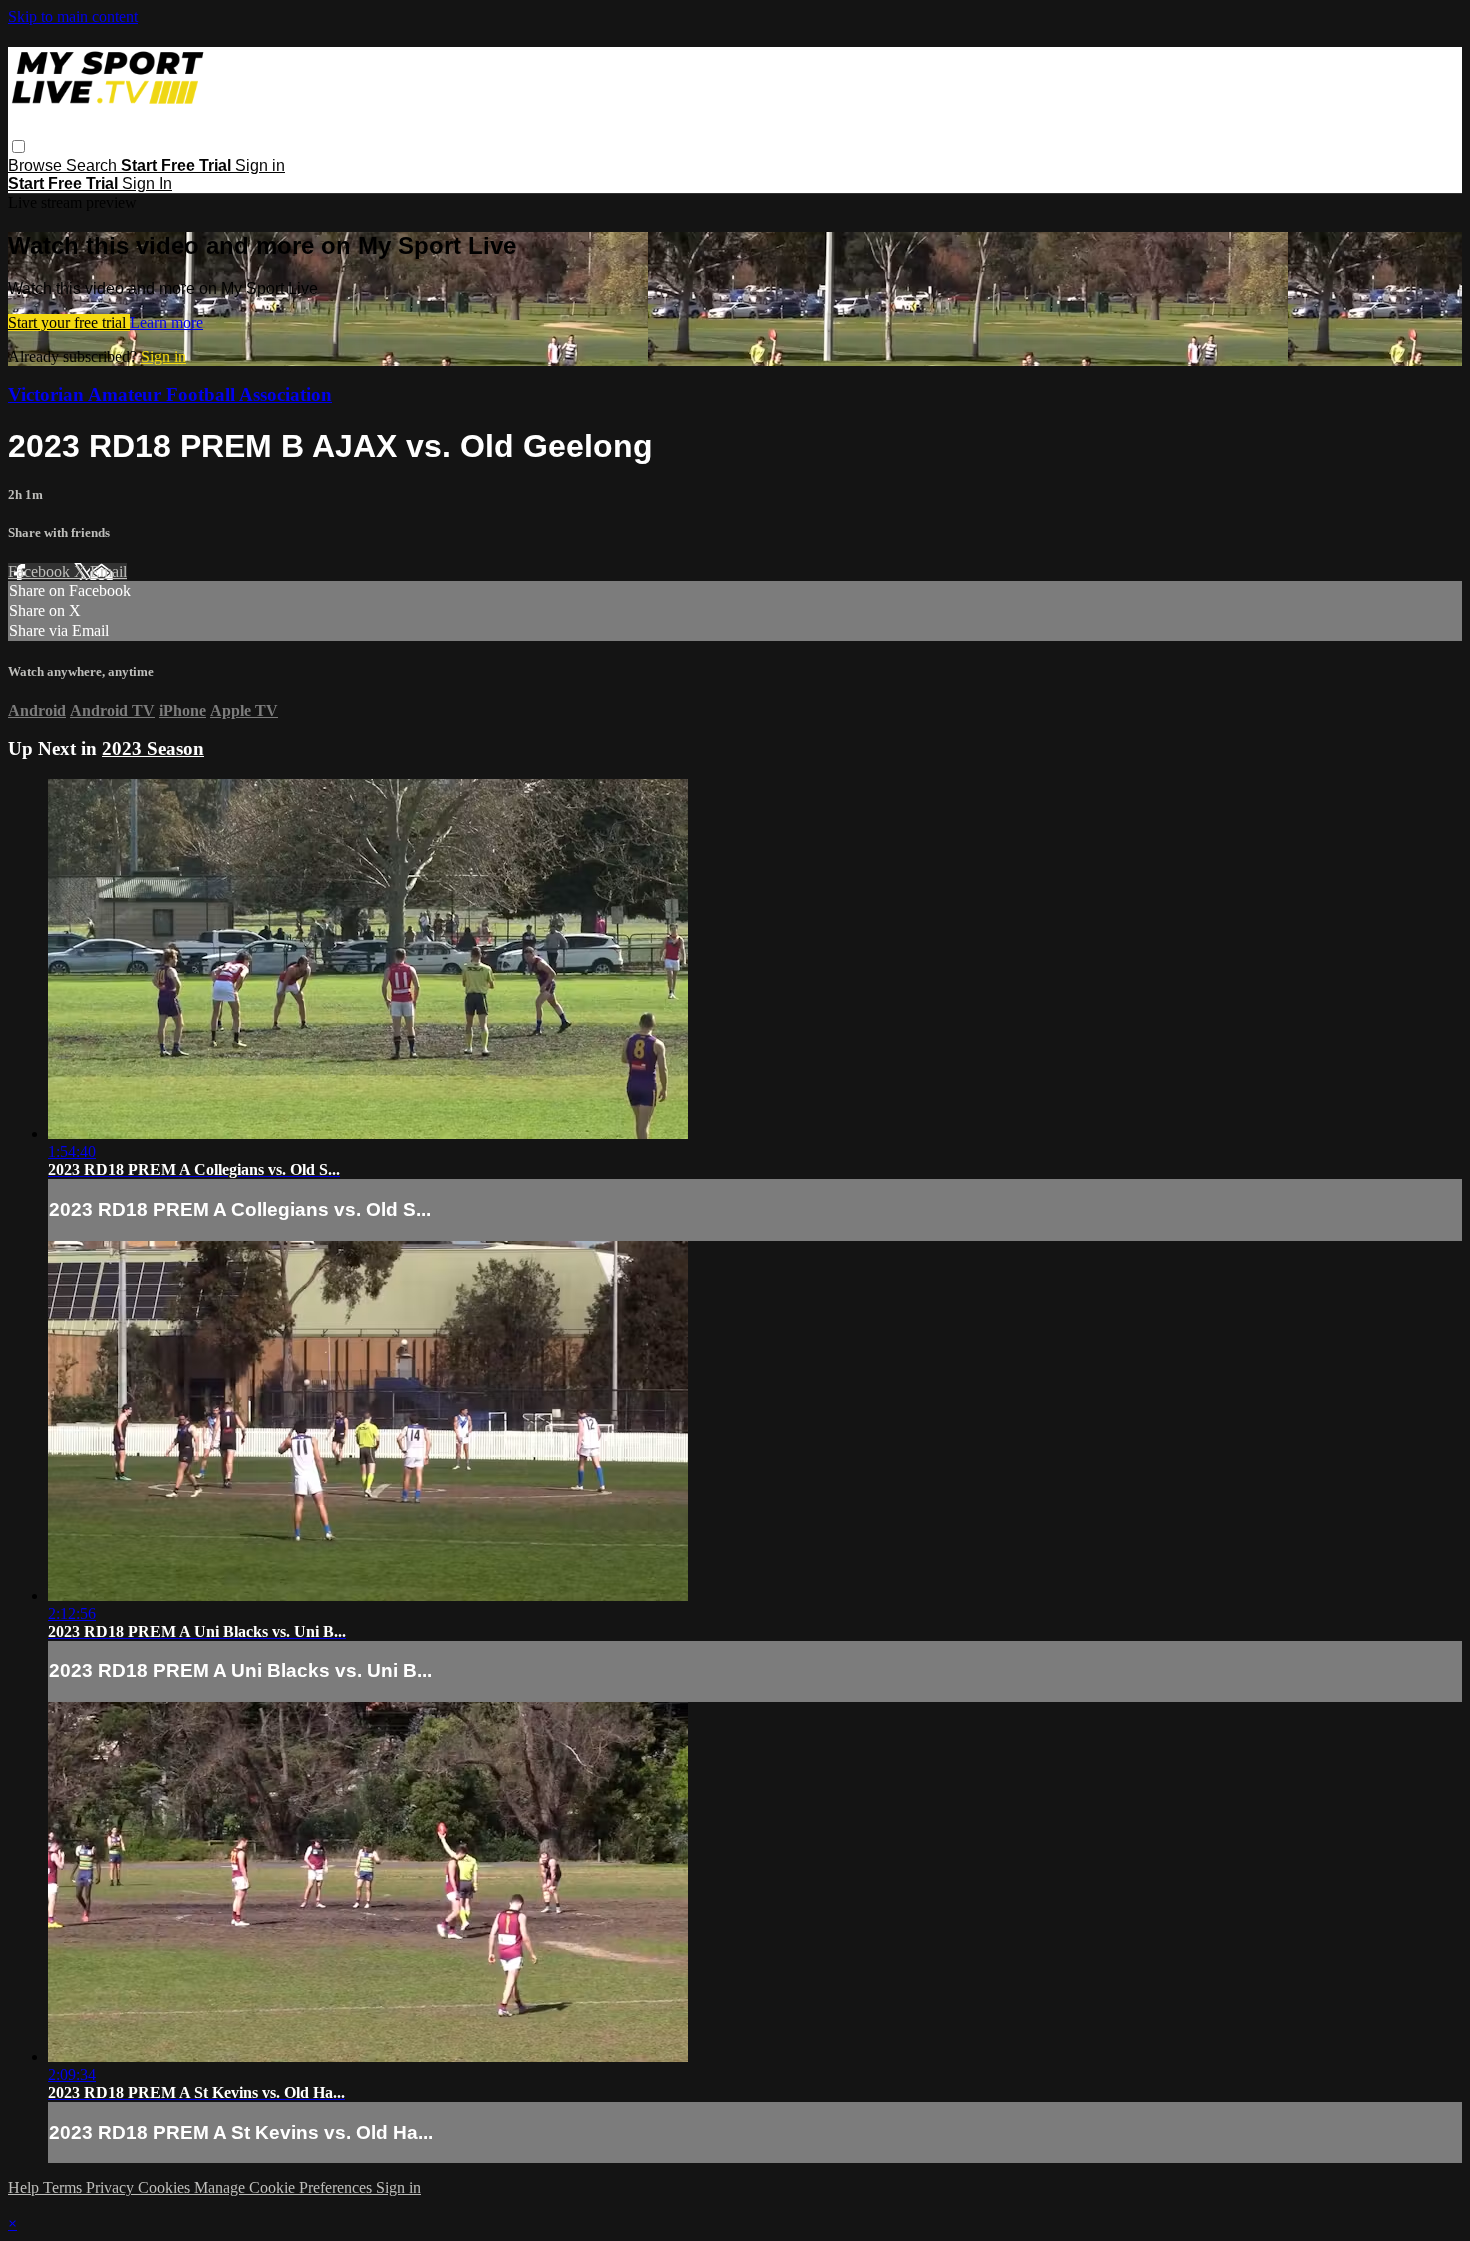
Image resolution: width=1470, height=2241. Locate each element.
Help (25, 2187)
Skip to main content (73, 16)
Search (93, 165)
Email (108, 571)
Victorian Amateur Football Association (170, 394)
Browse (37, 165)
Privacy (112, 2187)
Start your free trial (69, 322)
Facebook (41, 571)
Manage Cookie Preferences (285, 2187)
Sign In (147, 183)
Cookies (166, 2187)
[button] (18, 146)
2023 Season (153, 748)
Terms (64, 2187)
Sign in (260, 165)
